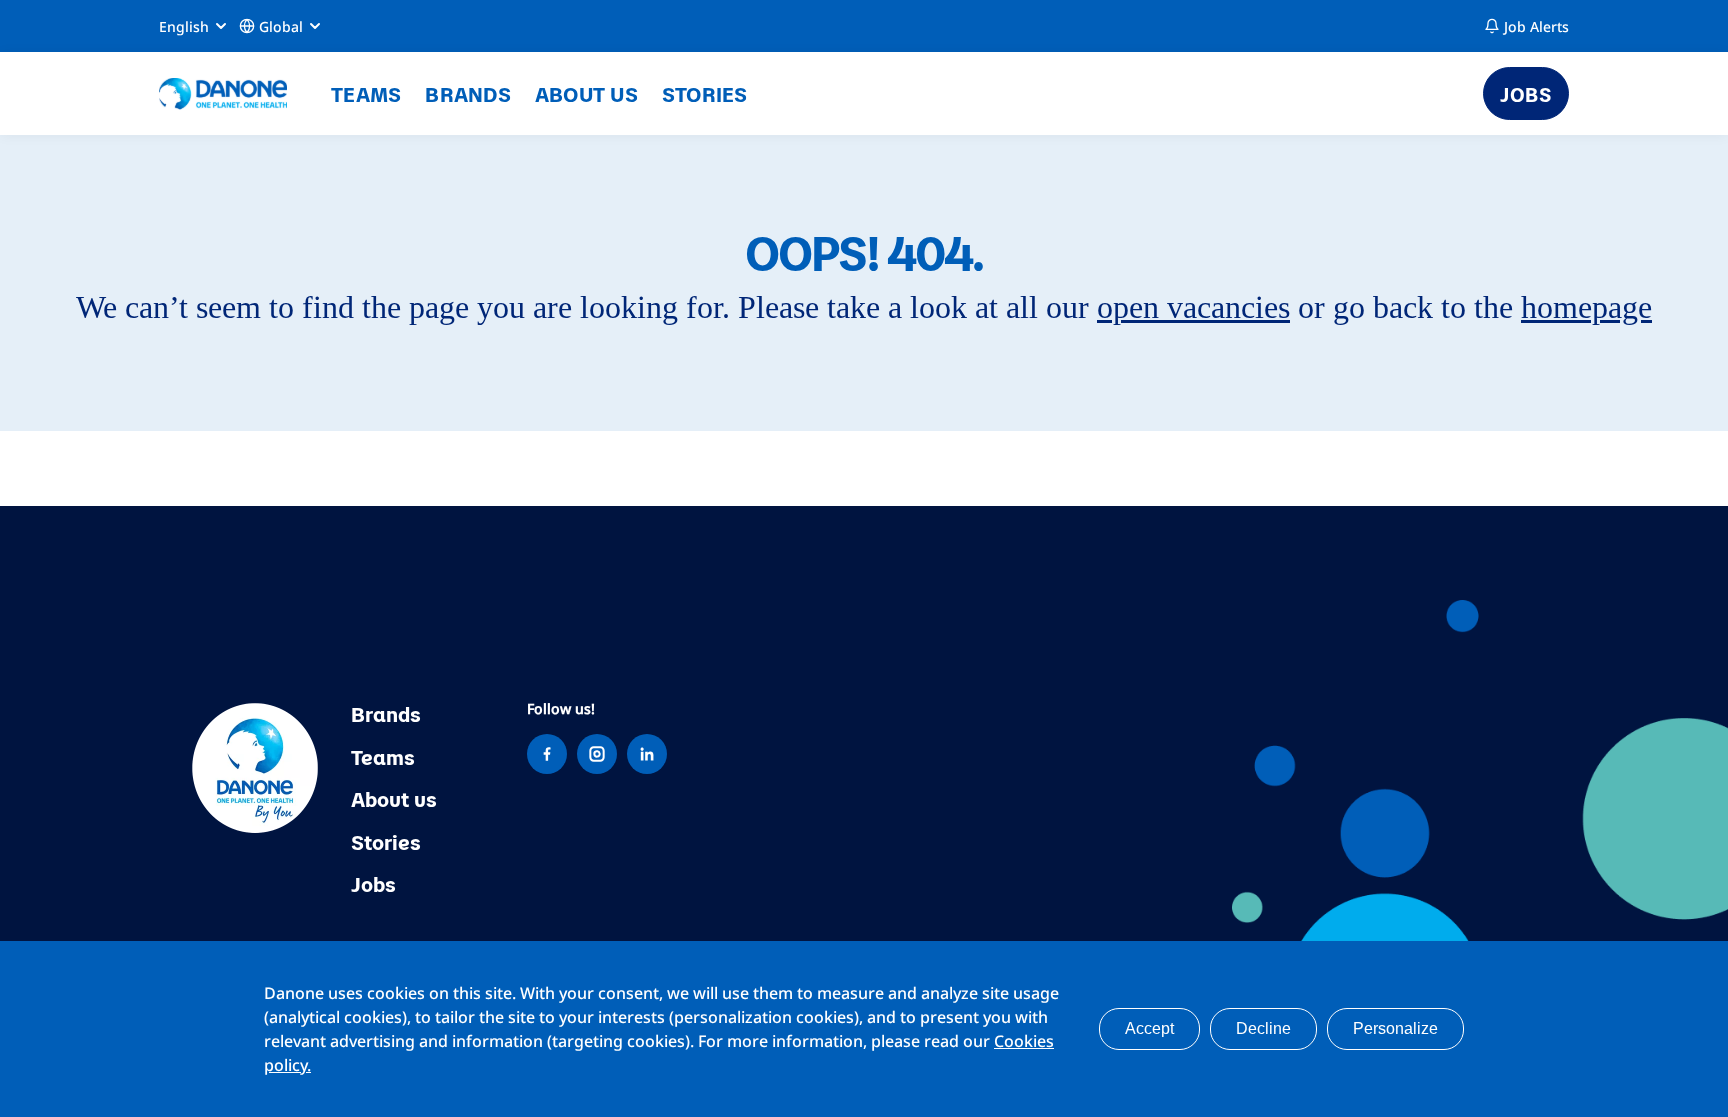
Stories (705, 93)
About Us (586, 93)
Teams (366, 93)
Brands (468, 93)
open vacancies (1193, 307)
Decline (1263, 1028)
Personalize (1395, 1028)
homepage (1586, 307)
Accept (1149, 1028)
